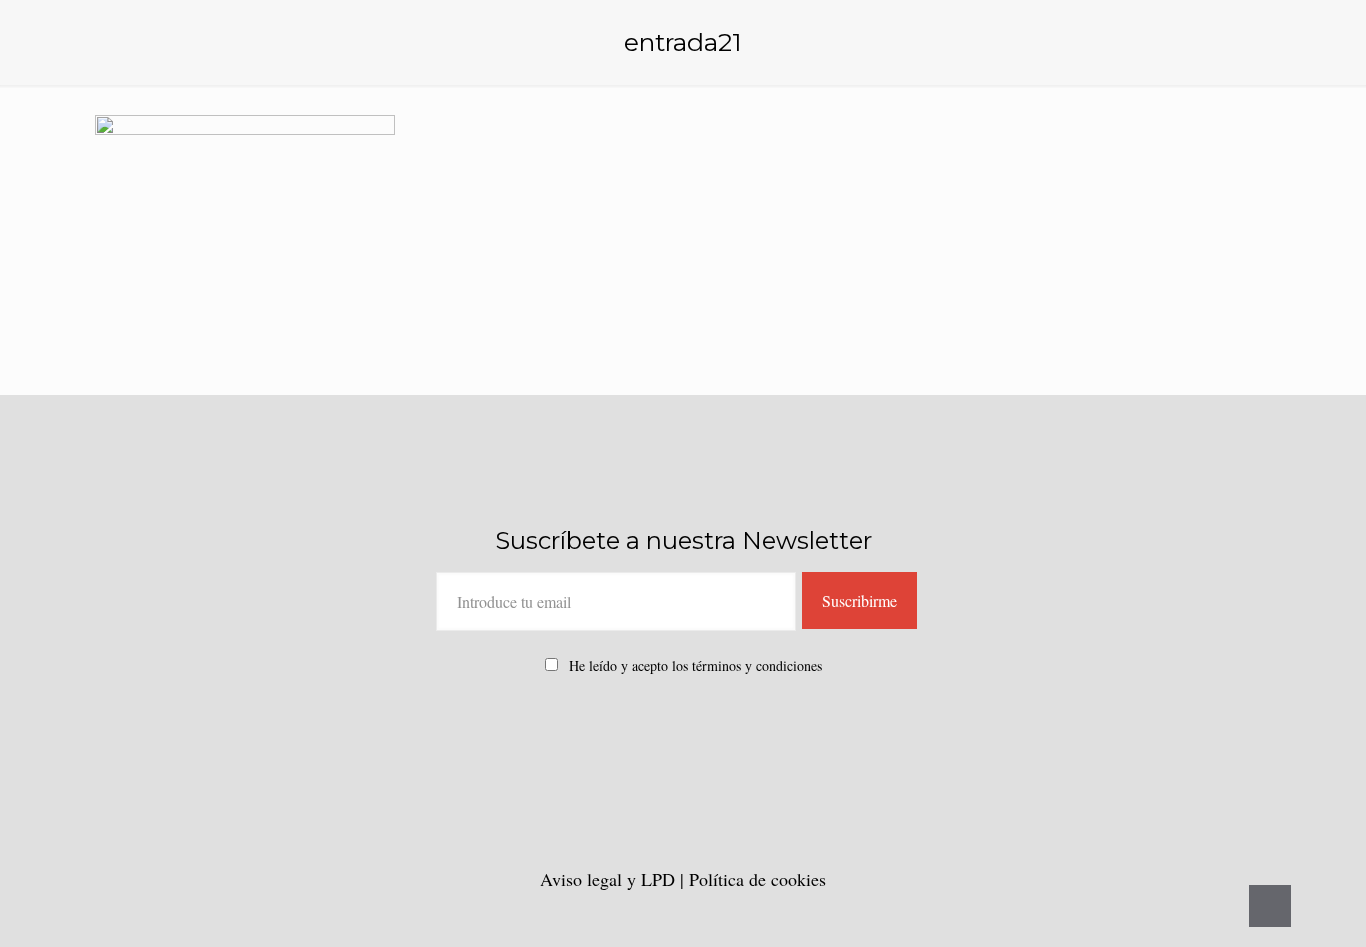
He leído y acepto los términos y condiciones (695, 665)
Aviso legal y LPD (610, 879)
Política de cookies (757, 879)
